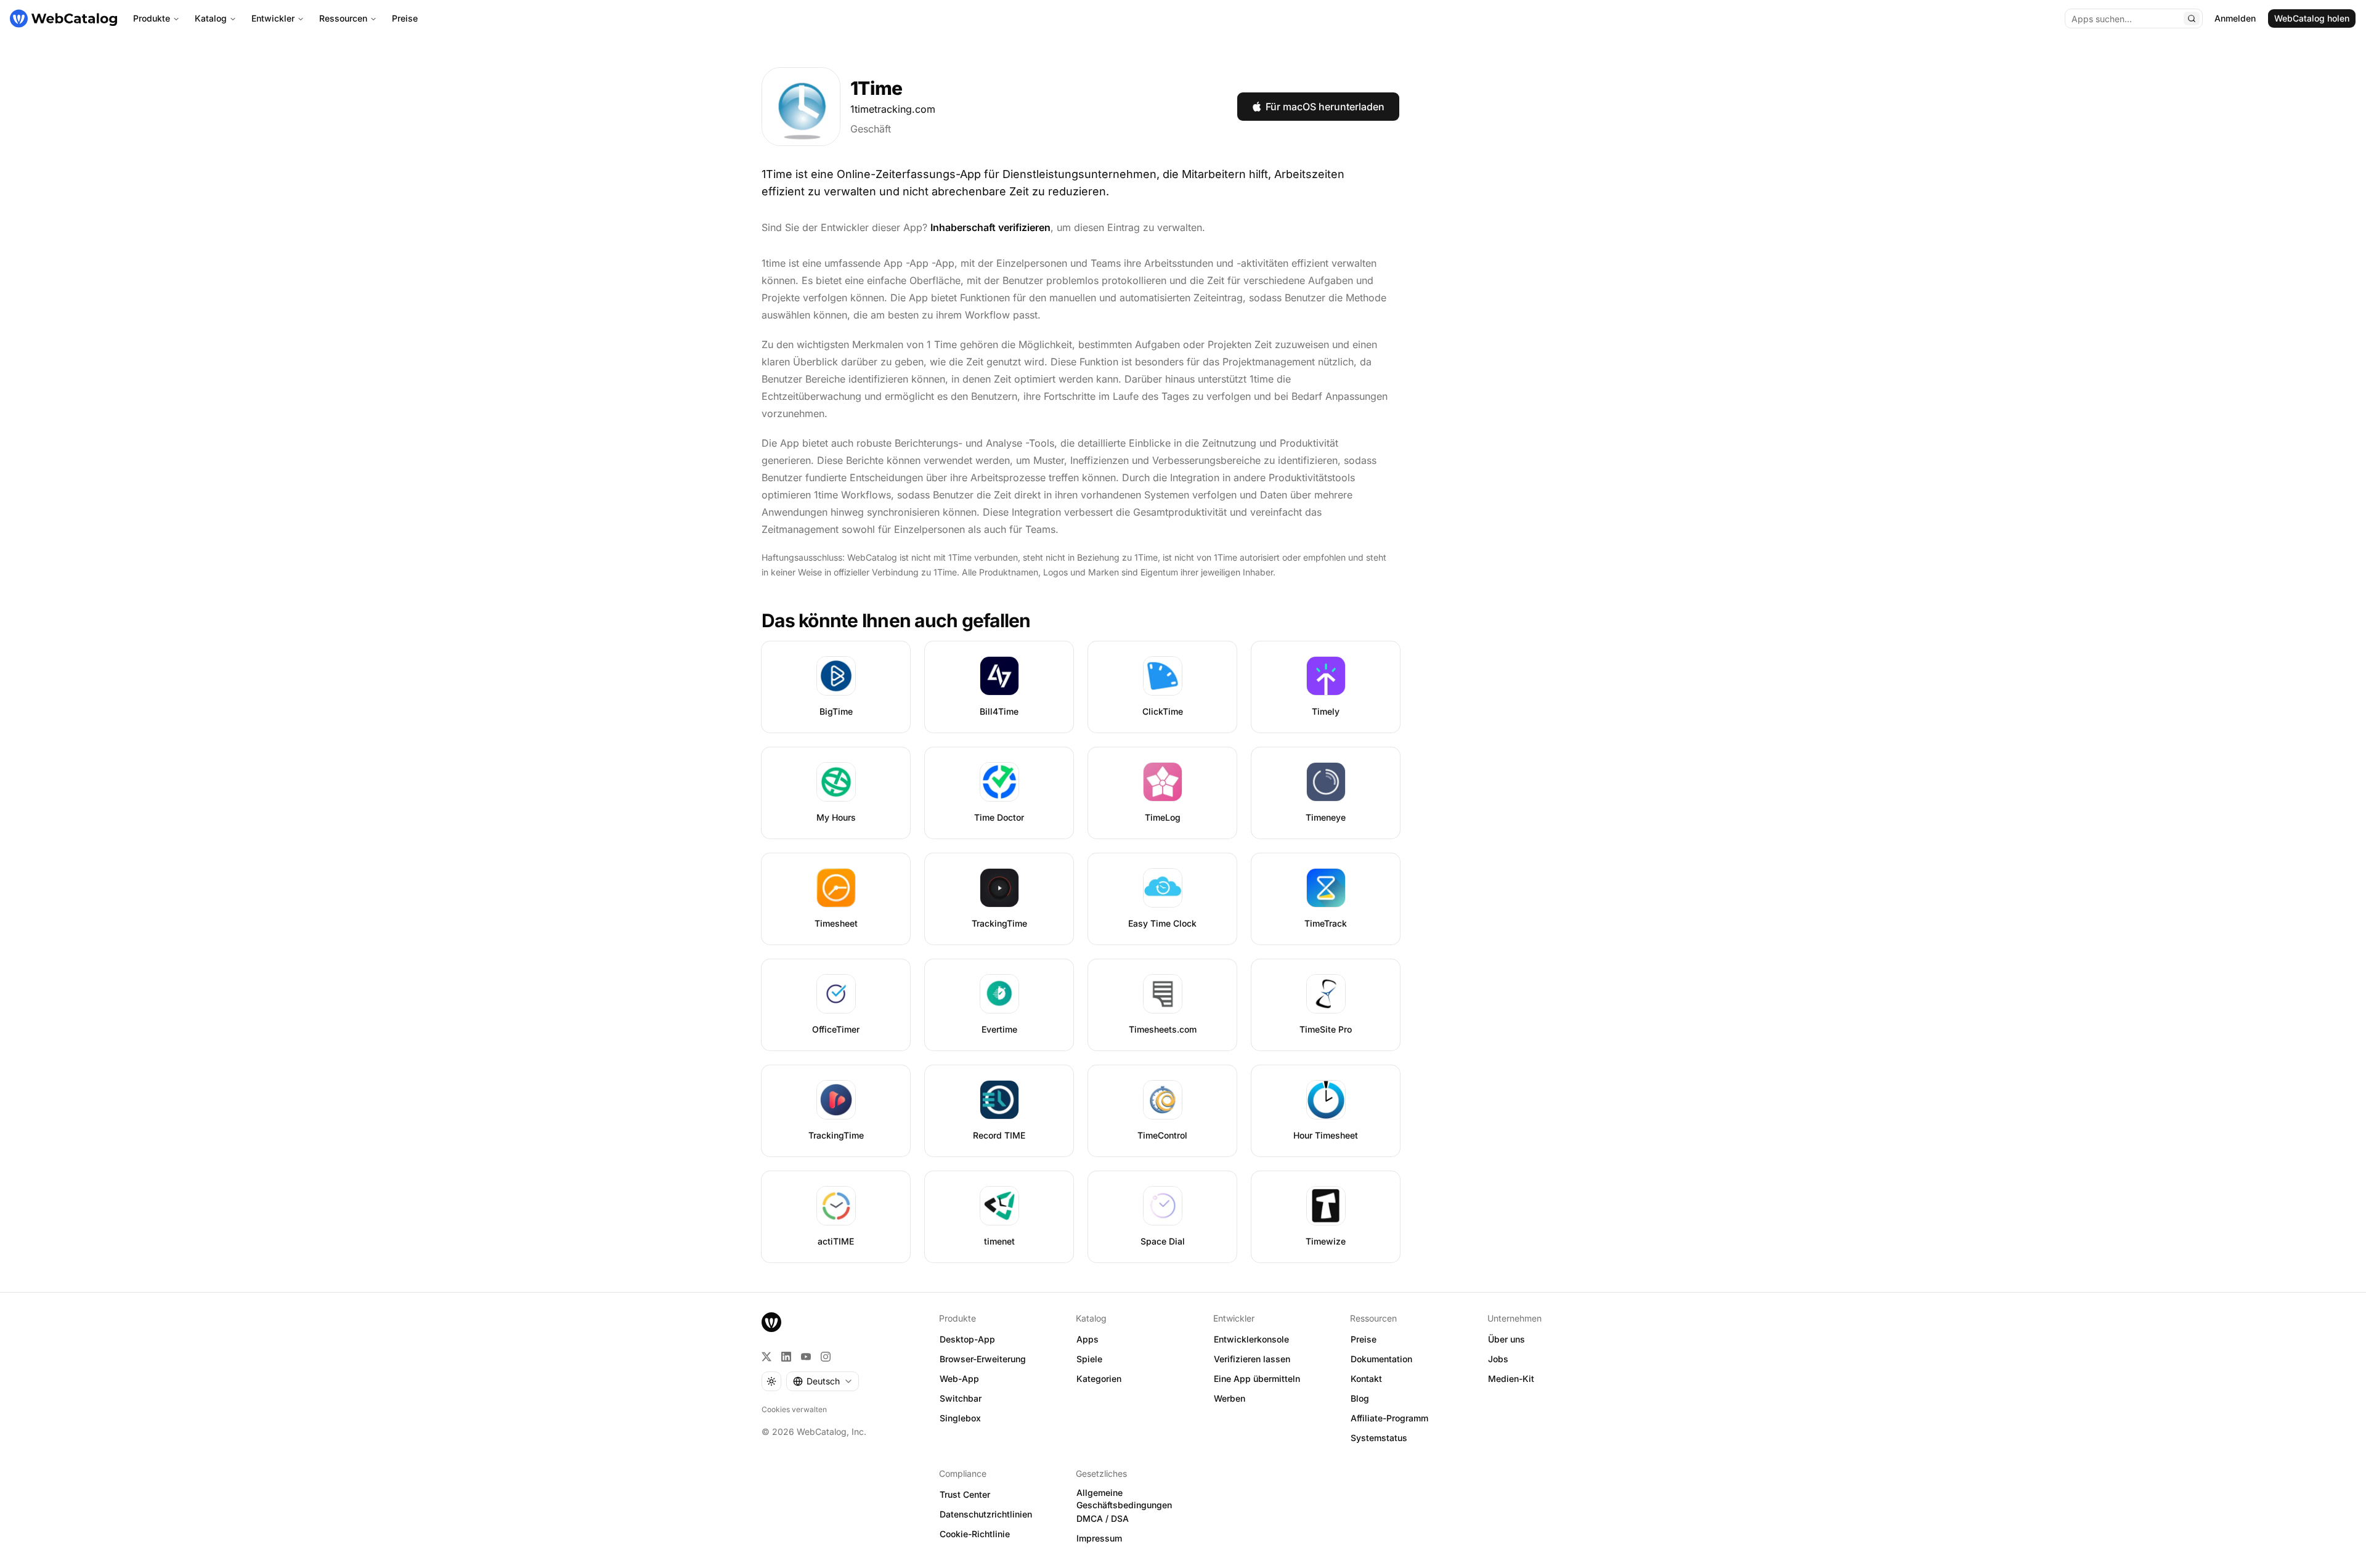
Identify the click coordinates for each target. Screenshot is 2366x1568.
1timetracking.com (893, 109)
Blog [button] (1360, 1398)
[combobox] (823, 1381)
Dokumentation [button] (1381, 1359)
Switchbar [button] (961, 1398)
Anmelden (2235, 18)
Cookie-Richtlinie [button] (975, 1534)
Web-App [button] (959, 1379)
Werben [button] (1230, 1398)
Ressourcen (343, 18)
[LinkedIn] (786, 1357)
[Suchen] (2192, 18)
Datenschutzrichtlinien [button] (986, 1514)
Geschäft (871, 129)
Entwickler (273, 18)
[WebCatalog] (771, 1322)
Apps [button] (1087, 1339)
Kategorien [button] (1099, 1379)
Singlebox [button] (960, 1418)
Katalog (211, 18)
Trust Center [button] (965, 1494)
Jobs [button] (1498, 1359)
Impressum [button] (1099, 1538)
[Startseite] (63, 18)
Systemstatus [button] (1379, 1438)
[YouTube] (806, 1357)
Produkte (152, 18)
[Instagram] (826, 1357)
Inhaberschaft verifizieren (990, 227)
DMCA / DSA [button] (1103, 1518)
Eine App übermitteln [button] (1257, 1379)
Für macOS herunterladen (1325, 107)
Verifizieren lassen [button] (1252, 1359)
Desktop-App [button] (967, 1339)
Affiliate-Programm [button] (1389, 1418)
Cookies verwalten (794, 1409)
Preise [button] (1364, 1339)
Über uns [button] (1506, 1339)
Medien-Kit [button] (1511, 1379)
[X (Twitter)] (766, 1357)
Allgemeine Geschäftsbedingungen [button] (1124, 1499)
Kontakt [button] (1366, 1379)
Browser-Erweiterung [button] (983, 1359)
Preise (405, 18)
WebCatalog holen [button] (2312, 18)
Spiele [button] (1089, 1359)
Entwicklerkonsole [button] (1251, 1339)
